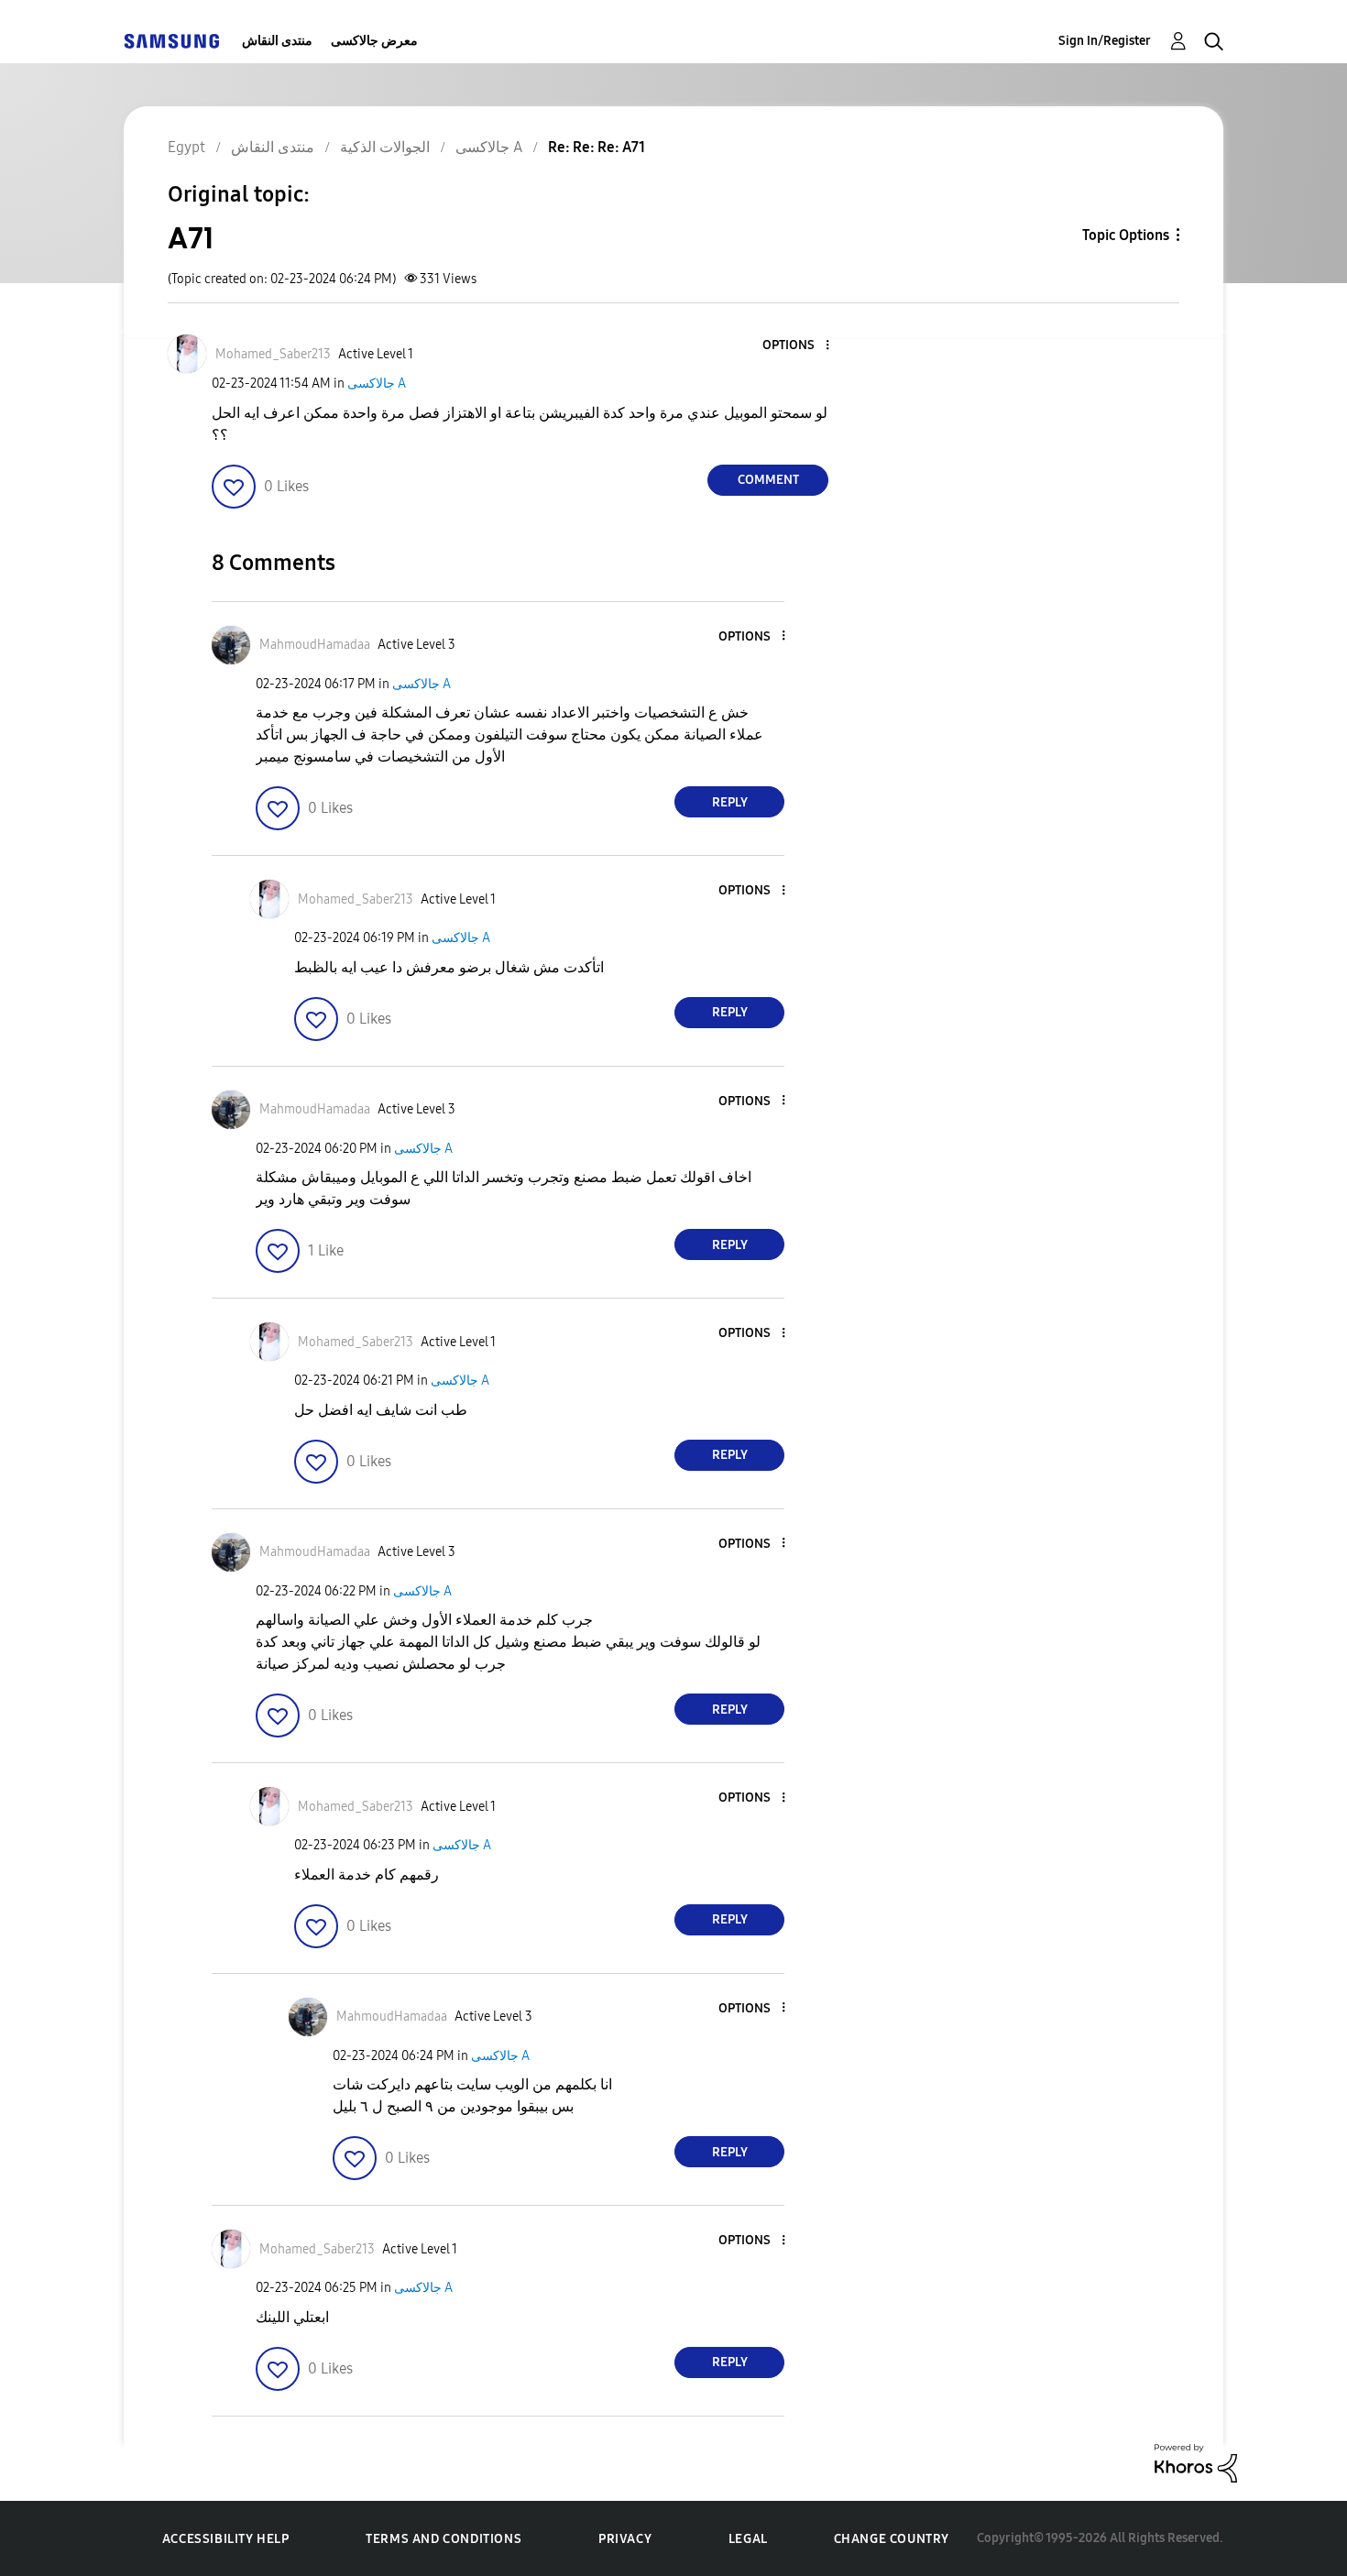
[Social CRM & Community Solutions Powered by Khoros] (1196, 2462)
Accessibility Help (226, 2539)
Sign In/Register (1105, 41)
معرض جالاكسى (374, 41)
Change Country (892, 2539)
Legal (748, 2539)
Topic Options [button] (1126, 235)
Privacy (625, 2539)
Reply (730, 802)
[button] (797, 346)
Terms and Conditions (444, 2539)
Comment (768, 480)
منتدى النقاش (277, 41)
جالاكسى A (377, 384)
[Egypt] (171, 41)
